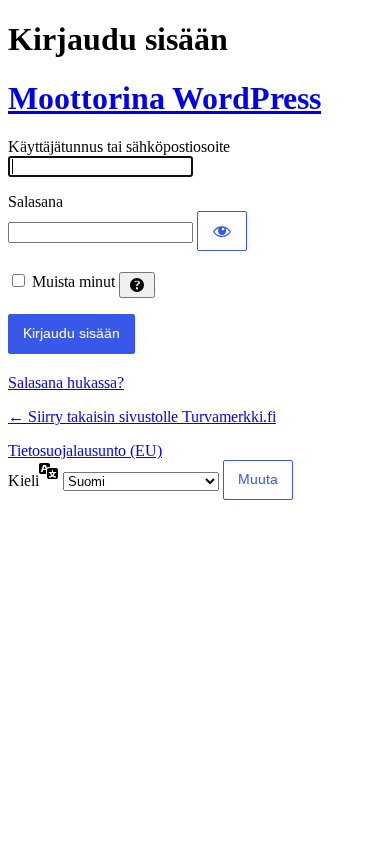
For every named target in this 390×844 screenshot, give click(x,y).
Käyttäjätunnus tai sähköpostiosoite (119, 146)
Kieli (23, 480)
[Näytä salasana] (222, 231)
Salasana (35, 201)
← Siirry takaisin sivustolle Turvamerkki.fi (142, 416)
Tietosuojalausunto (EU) (85, 450)
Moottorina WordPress (164, 98)
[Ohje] (137, 285)
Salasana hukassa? (66, 382)
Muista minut (73, 281)
